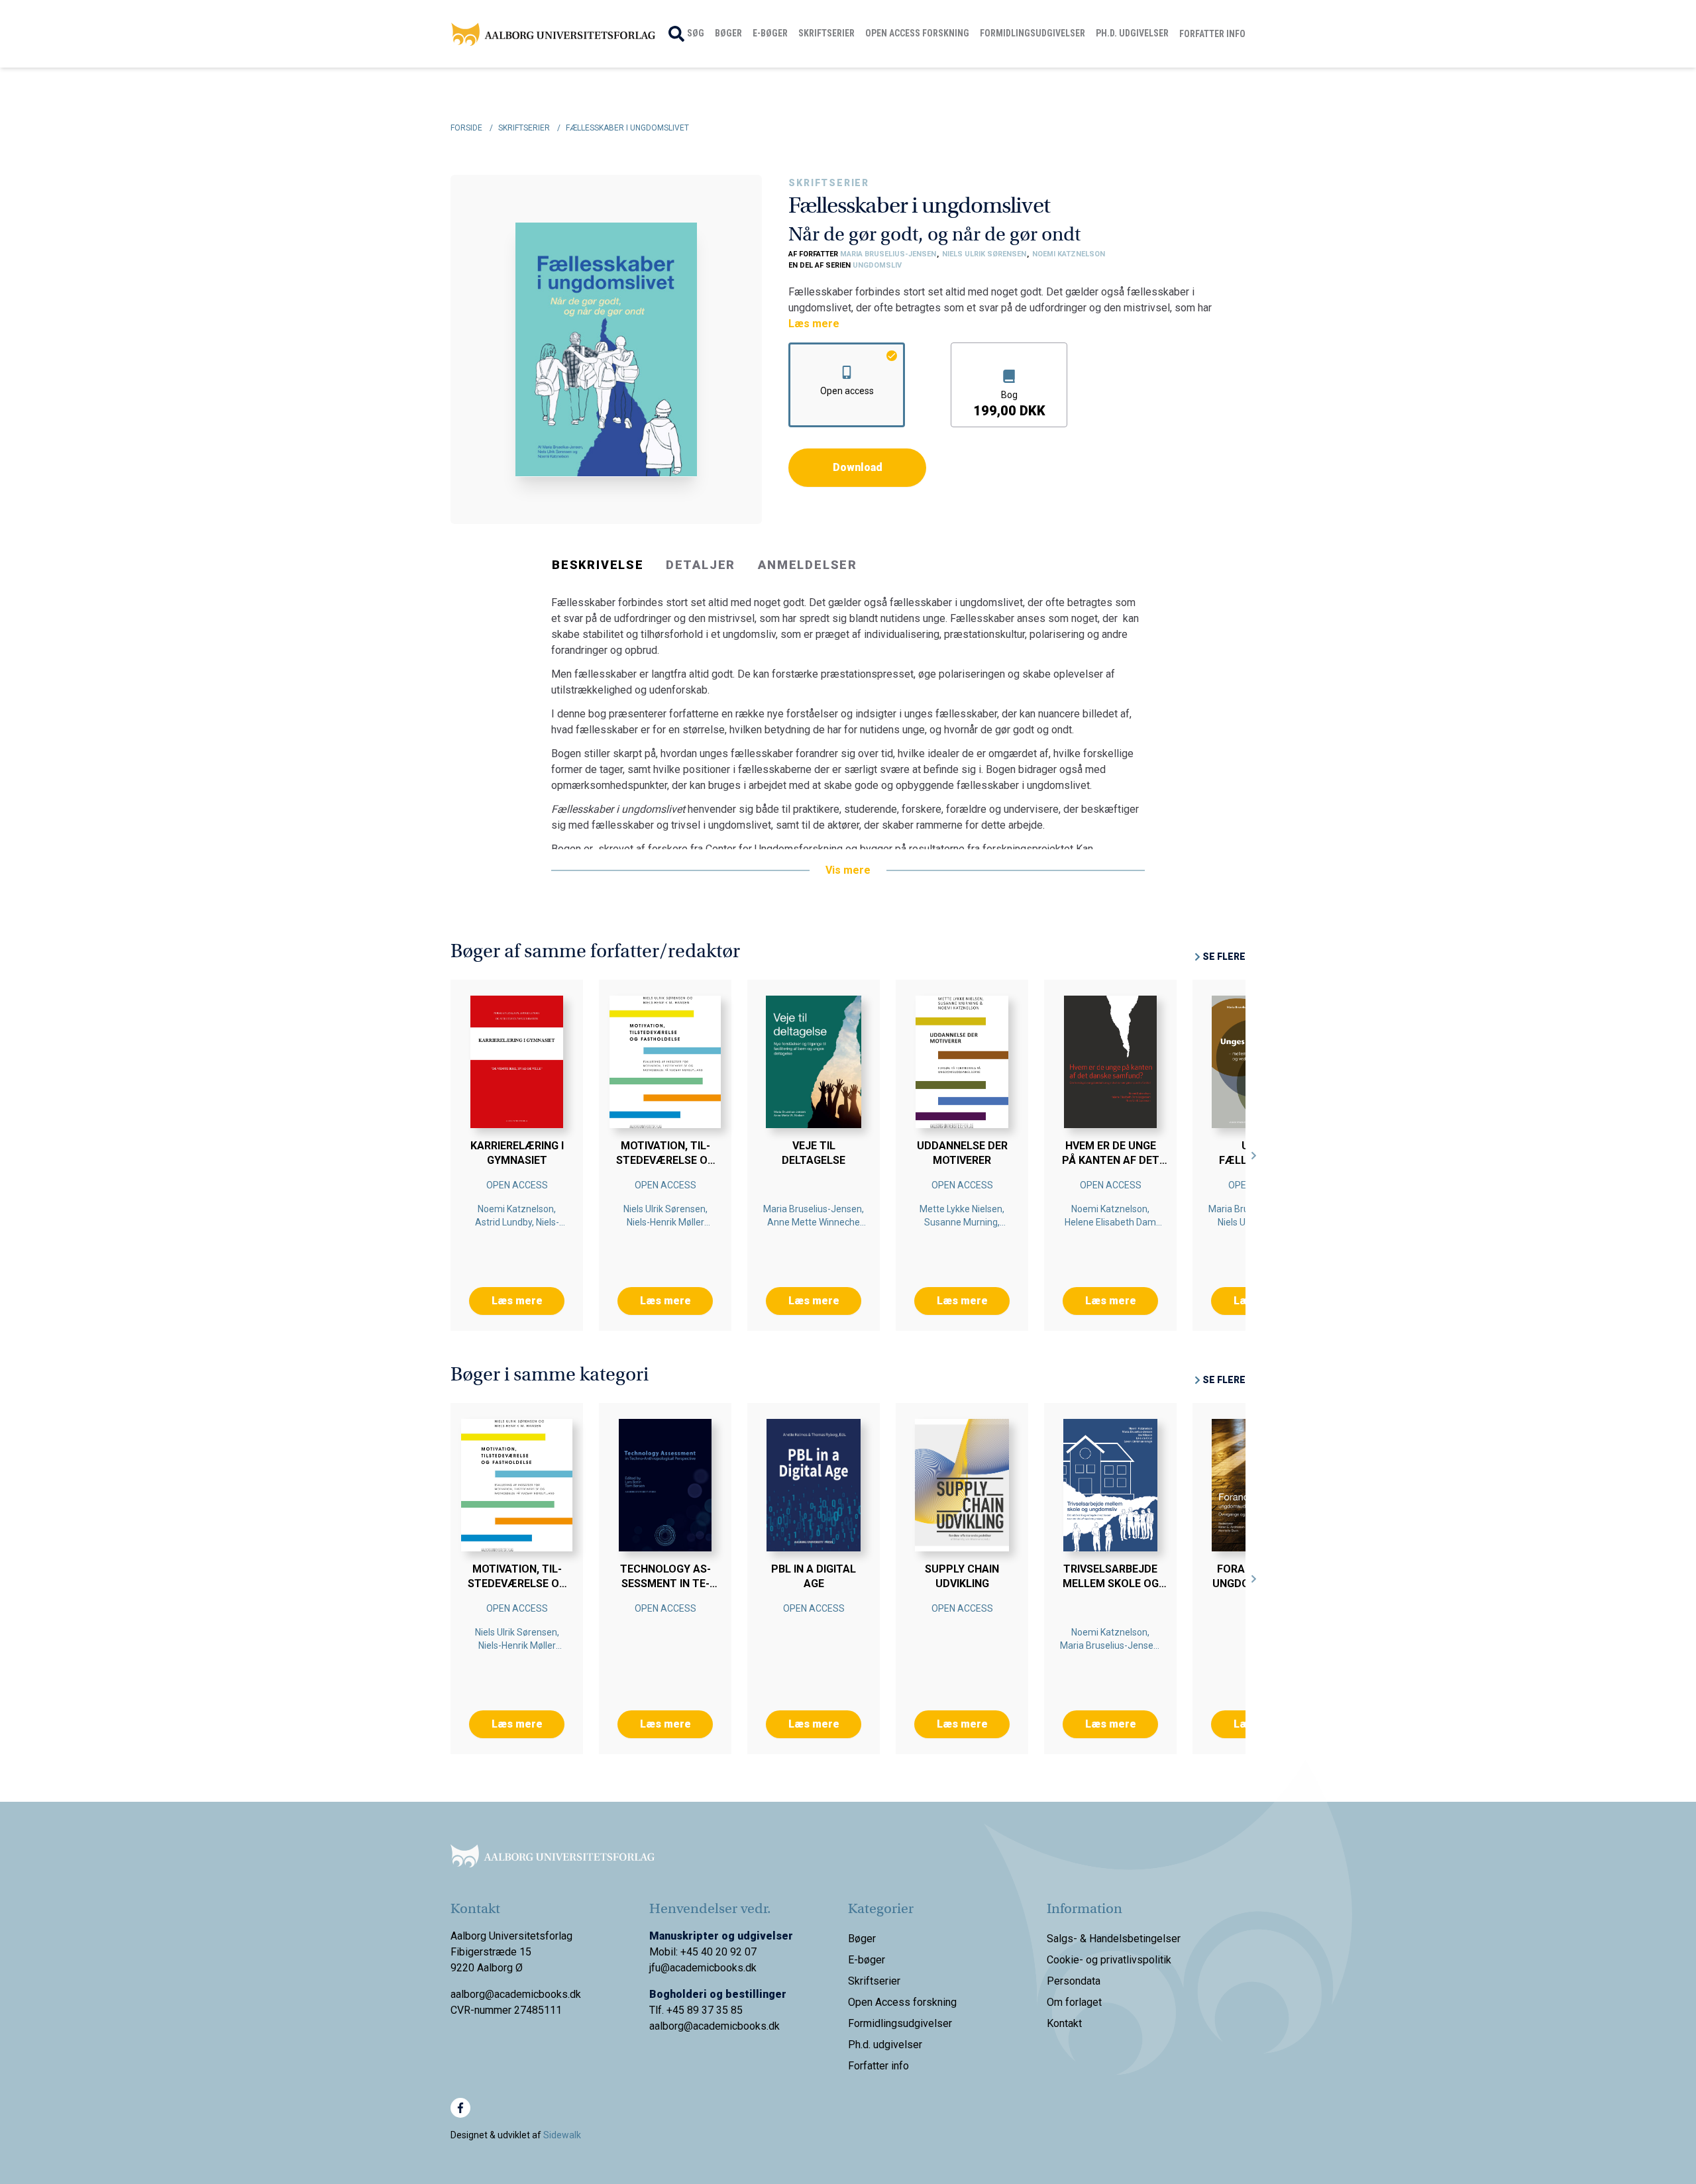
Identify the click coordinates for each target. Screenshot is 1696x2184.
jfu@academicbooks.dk (703, 1968)
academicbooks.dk (736, 2026)
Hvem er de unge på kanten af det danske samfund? (1110, 1160)
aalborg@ (671, 2026)
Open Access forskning (917, 33)
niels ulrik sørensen (985, 254)
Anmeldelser (808, 565)
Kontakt (1064, 2023)
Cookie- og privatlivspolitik (1109, 1960)
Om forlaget (1074, 2002)
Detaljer (701, 565)
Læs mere (814, 324)
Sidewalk (562, 2135)
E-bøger (770, 33)
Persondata (1074, 1981)
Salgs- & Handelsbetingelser (1114, 1939)
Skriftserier (826, 33)
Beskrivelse (598, 565)
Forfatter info (1212, 34)
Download (858, 467)
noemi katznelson (1069, 254)
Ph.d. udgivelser (1132, 33)
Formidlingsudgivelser (1033, 33)
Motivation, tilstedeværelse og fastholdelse (665, 1160)
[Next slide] (1254, 1155)
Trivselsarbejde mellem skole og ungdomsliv (1111, 1584)
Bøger (728, 33)
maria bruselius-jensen (889, 254)
